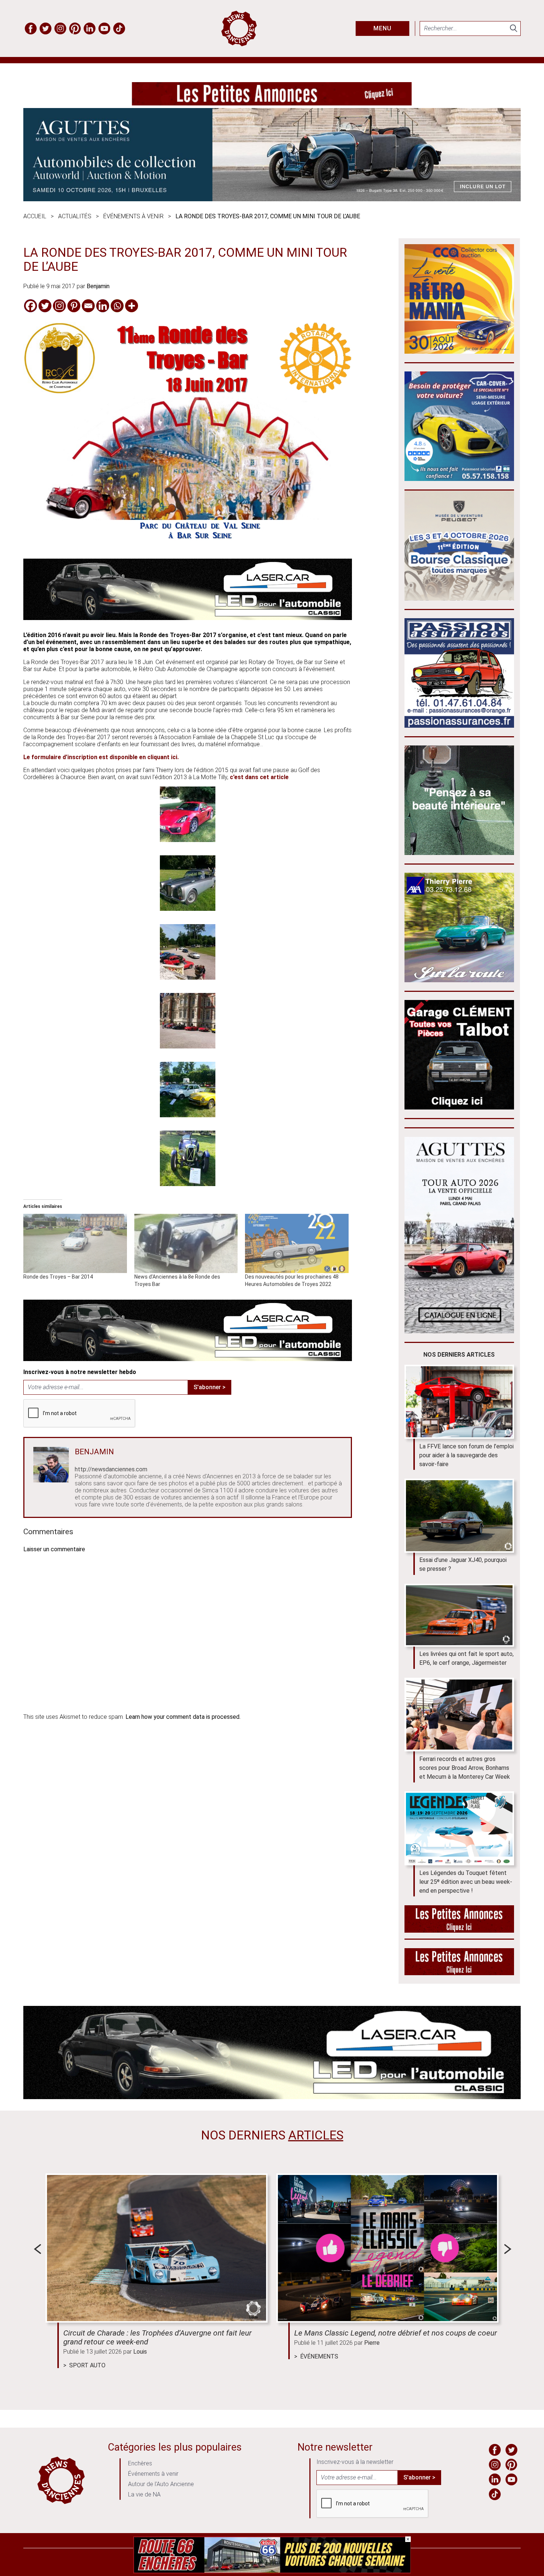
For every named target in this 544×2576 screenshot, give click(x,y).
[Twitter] (45, 306)
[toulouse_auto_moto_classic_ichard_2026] (459, 479)
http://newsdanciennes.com (111, 1469)
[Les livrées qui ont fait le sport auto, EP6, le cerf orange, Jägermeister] (459, 1615)
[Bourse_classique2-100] (459, 598)
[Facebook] (31, 306)
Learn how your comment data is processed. (183, 1717)
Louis (140, 2352)
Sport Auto (87, 2365)
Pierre (372, 2343)
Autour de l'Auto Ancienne (161, 2484)
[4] (272, 2571)
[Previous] (37, 2249)
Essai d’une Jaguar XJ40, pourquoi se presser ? (463, 1564)
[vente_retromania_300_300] (459, 352)
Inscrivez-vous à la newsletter (355, 2462)
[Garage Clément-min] (459, 1107)
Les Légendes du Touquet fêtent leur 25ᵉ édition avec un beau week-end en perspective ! (466, 1882)
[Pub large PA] (272, 103)
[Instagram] (59, 306)
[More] (132, 306)
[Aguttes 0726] (272, 199)
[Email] (88, 306)
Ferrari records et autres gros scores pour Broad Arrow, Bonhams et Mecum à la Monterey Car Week (465, 1768)
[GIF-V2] (459, 980)
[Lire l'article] (157, 2248)
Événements (319, 2356)
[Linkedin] (103, 306)
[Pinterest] (74, 306)
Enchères (140, 2463)
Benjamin (98, 286)
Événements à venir (133, 216)
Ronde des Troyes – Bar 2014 (58, 1277)
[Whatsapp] (117, 306)
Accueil (35, 216)
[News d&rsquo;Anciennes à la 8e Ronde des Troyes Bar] (186, 1243)
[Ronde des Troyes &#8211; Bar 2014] (75, 1243)
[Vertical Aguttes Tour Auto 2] (459, 1331)
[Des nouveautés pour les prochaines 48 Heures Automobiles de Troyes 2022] (297, 1243)
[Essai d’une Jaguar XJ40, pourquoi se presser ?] (459, 1516)
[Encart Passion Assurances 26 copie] (459, 726)
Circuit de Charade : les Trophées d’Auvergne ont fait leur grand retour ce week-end (157, 2337)
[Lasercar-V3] (188, 618)
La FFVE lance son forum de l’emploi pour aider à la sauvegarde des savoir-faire (466, 1455)
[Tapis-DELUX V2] (459, 853)
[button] (188, 815)
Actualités (75, 216)
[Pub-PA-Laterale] (459, 1973)
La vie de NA (144, 2494)
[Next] (508, 2249)
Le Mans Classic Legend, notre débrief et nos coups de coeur (396, 2333)
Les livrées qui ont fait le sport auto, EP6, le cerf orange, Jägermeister (466, 1658)
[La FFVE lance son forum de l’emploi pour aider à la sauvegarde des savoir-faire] (459, 1402)
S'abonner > (209, 1387)
